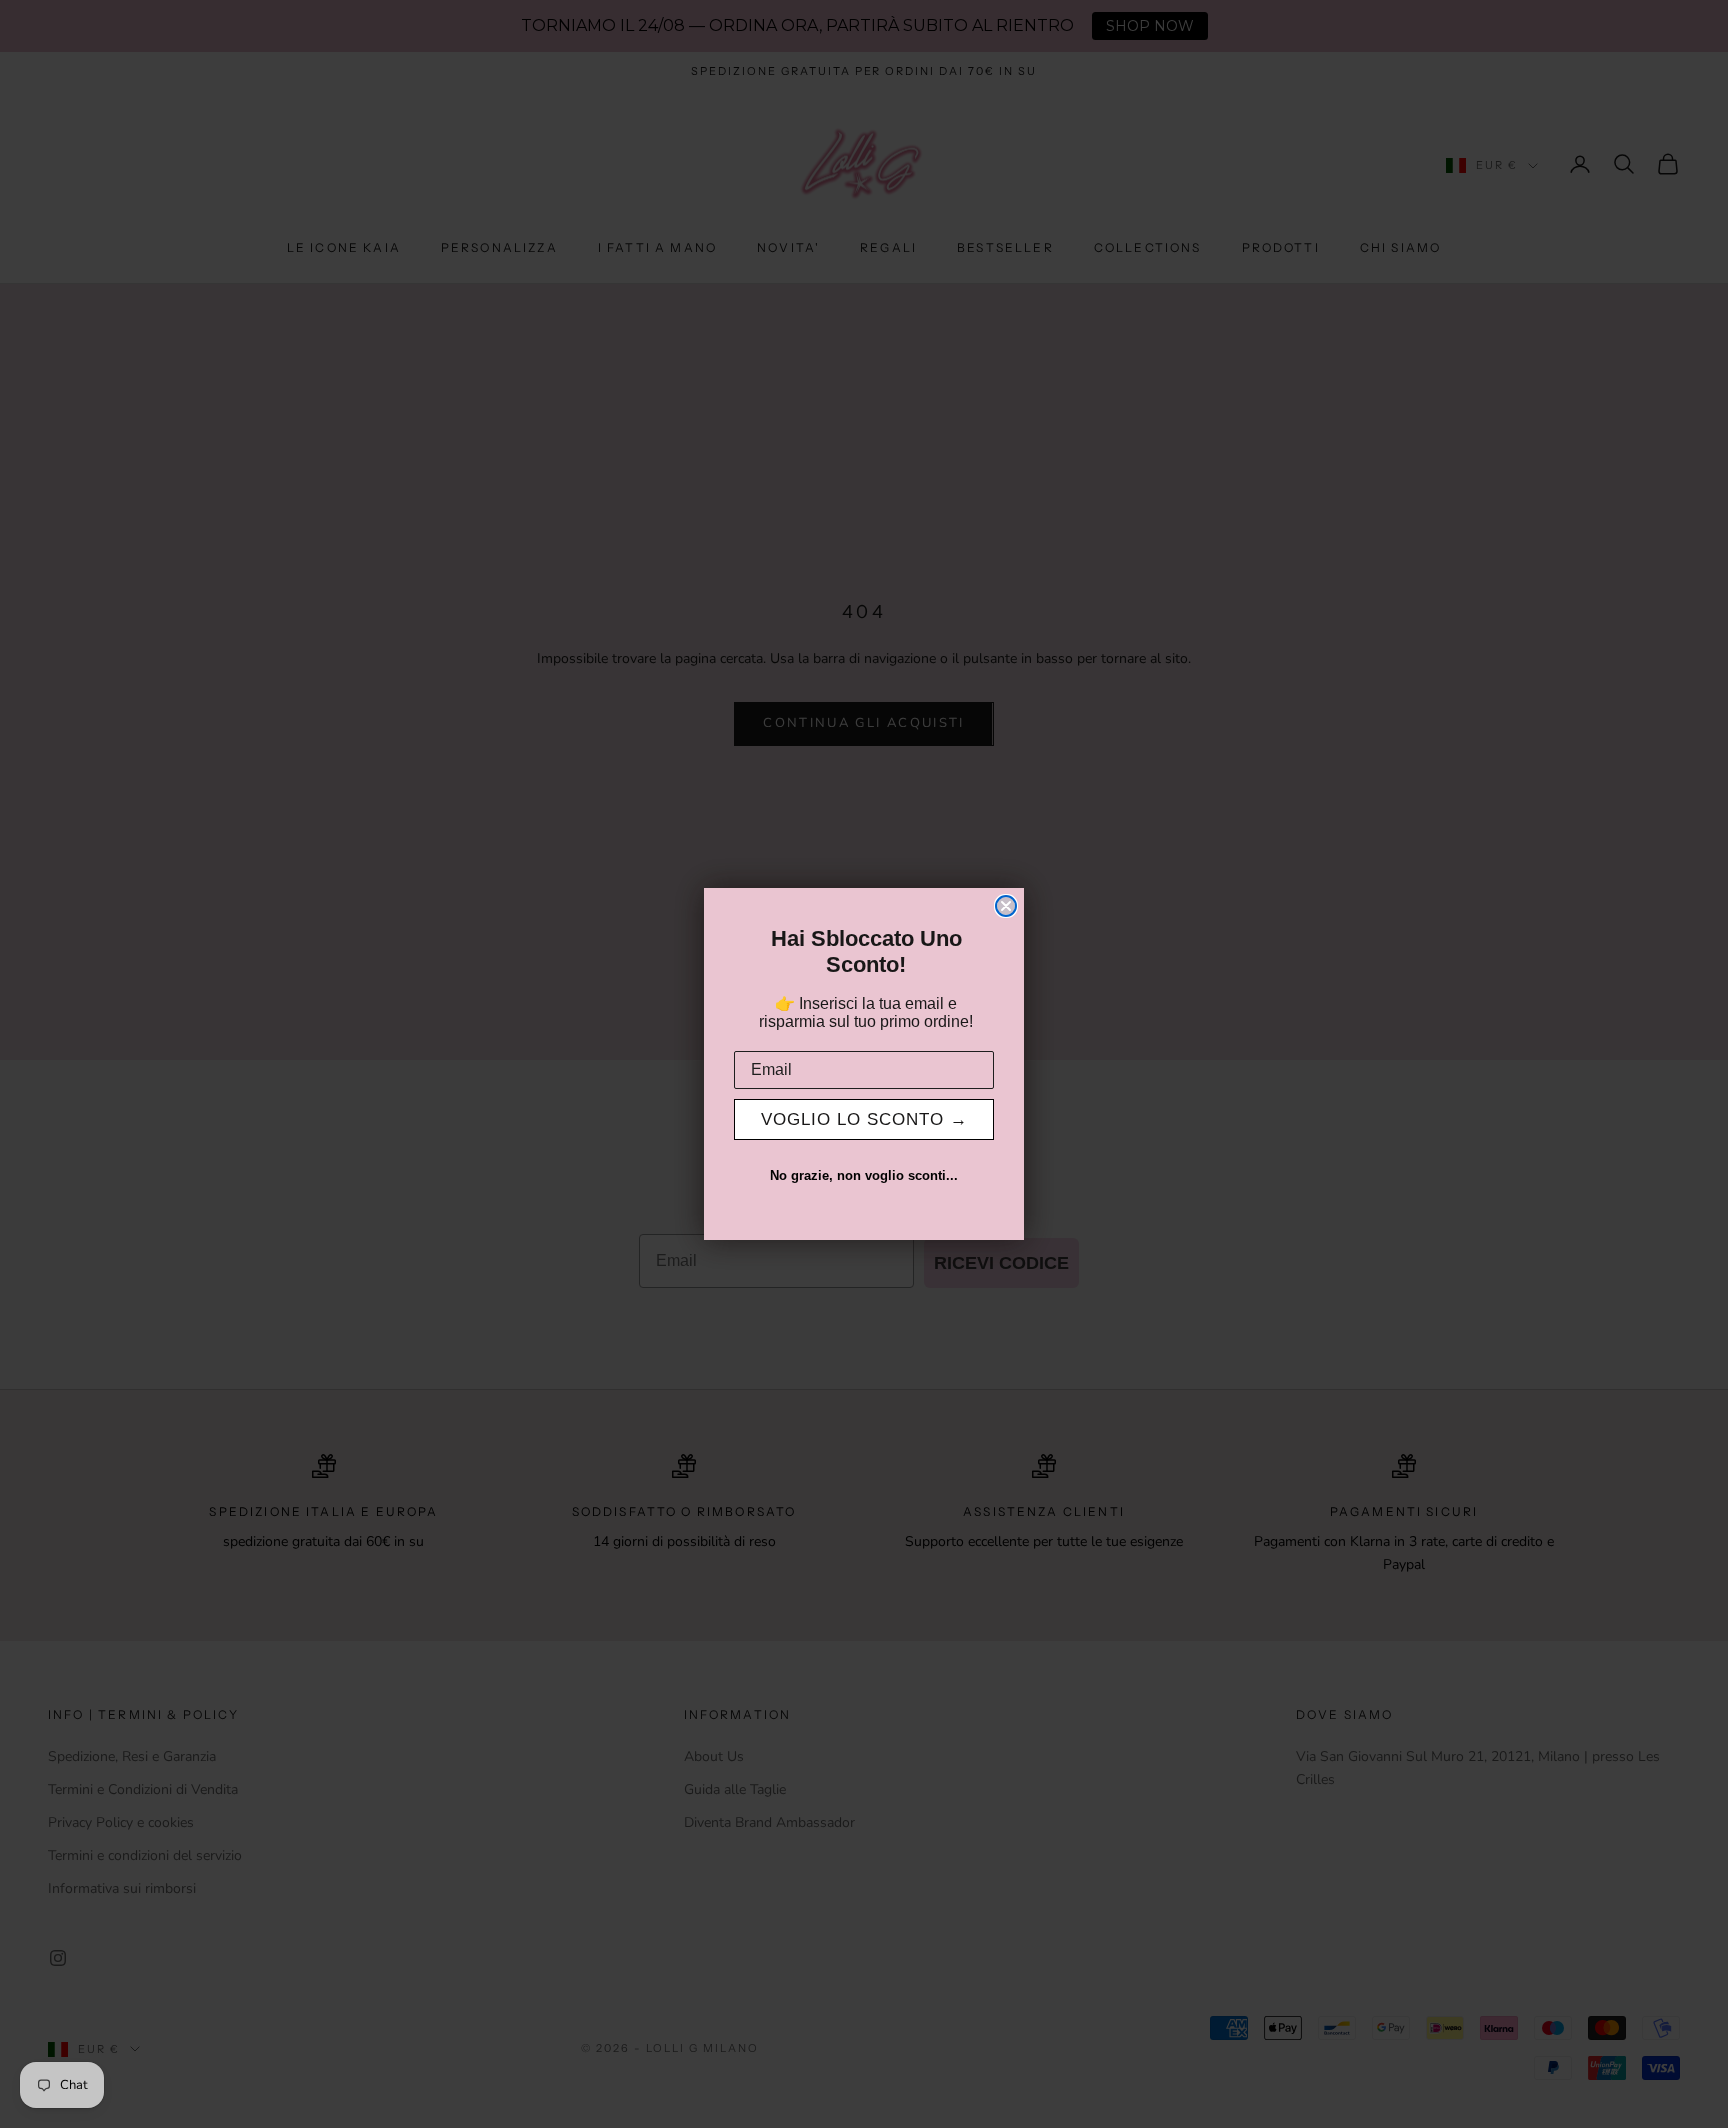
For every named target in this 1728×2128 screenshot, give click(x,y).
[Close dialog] (1006, 906)
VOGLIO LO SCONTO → (864, 1119)
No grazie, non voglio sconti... (864, 1175)
